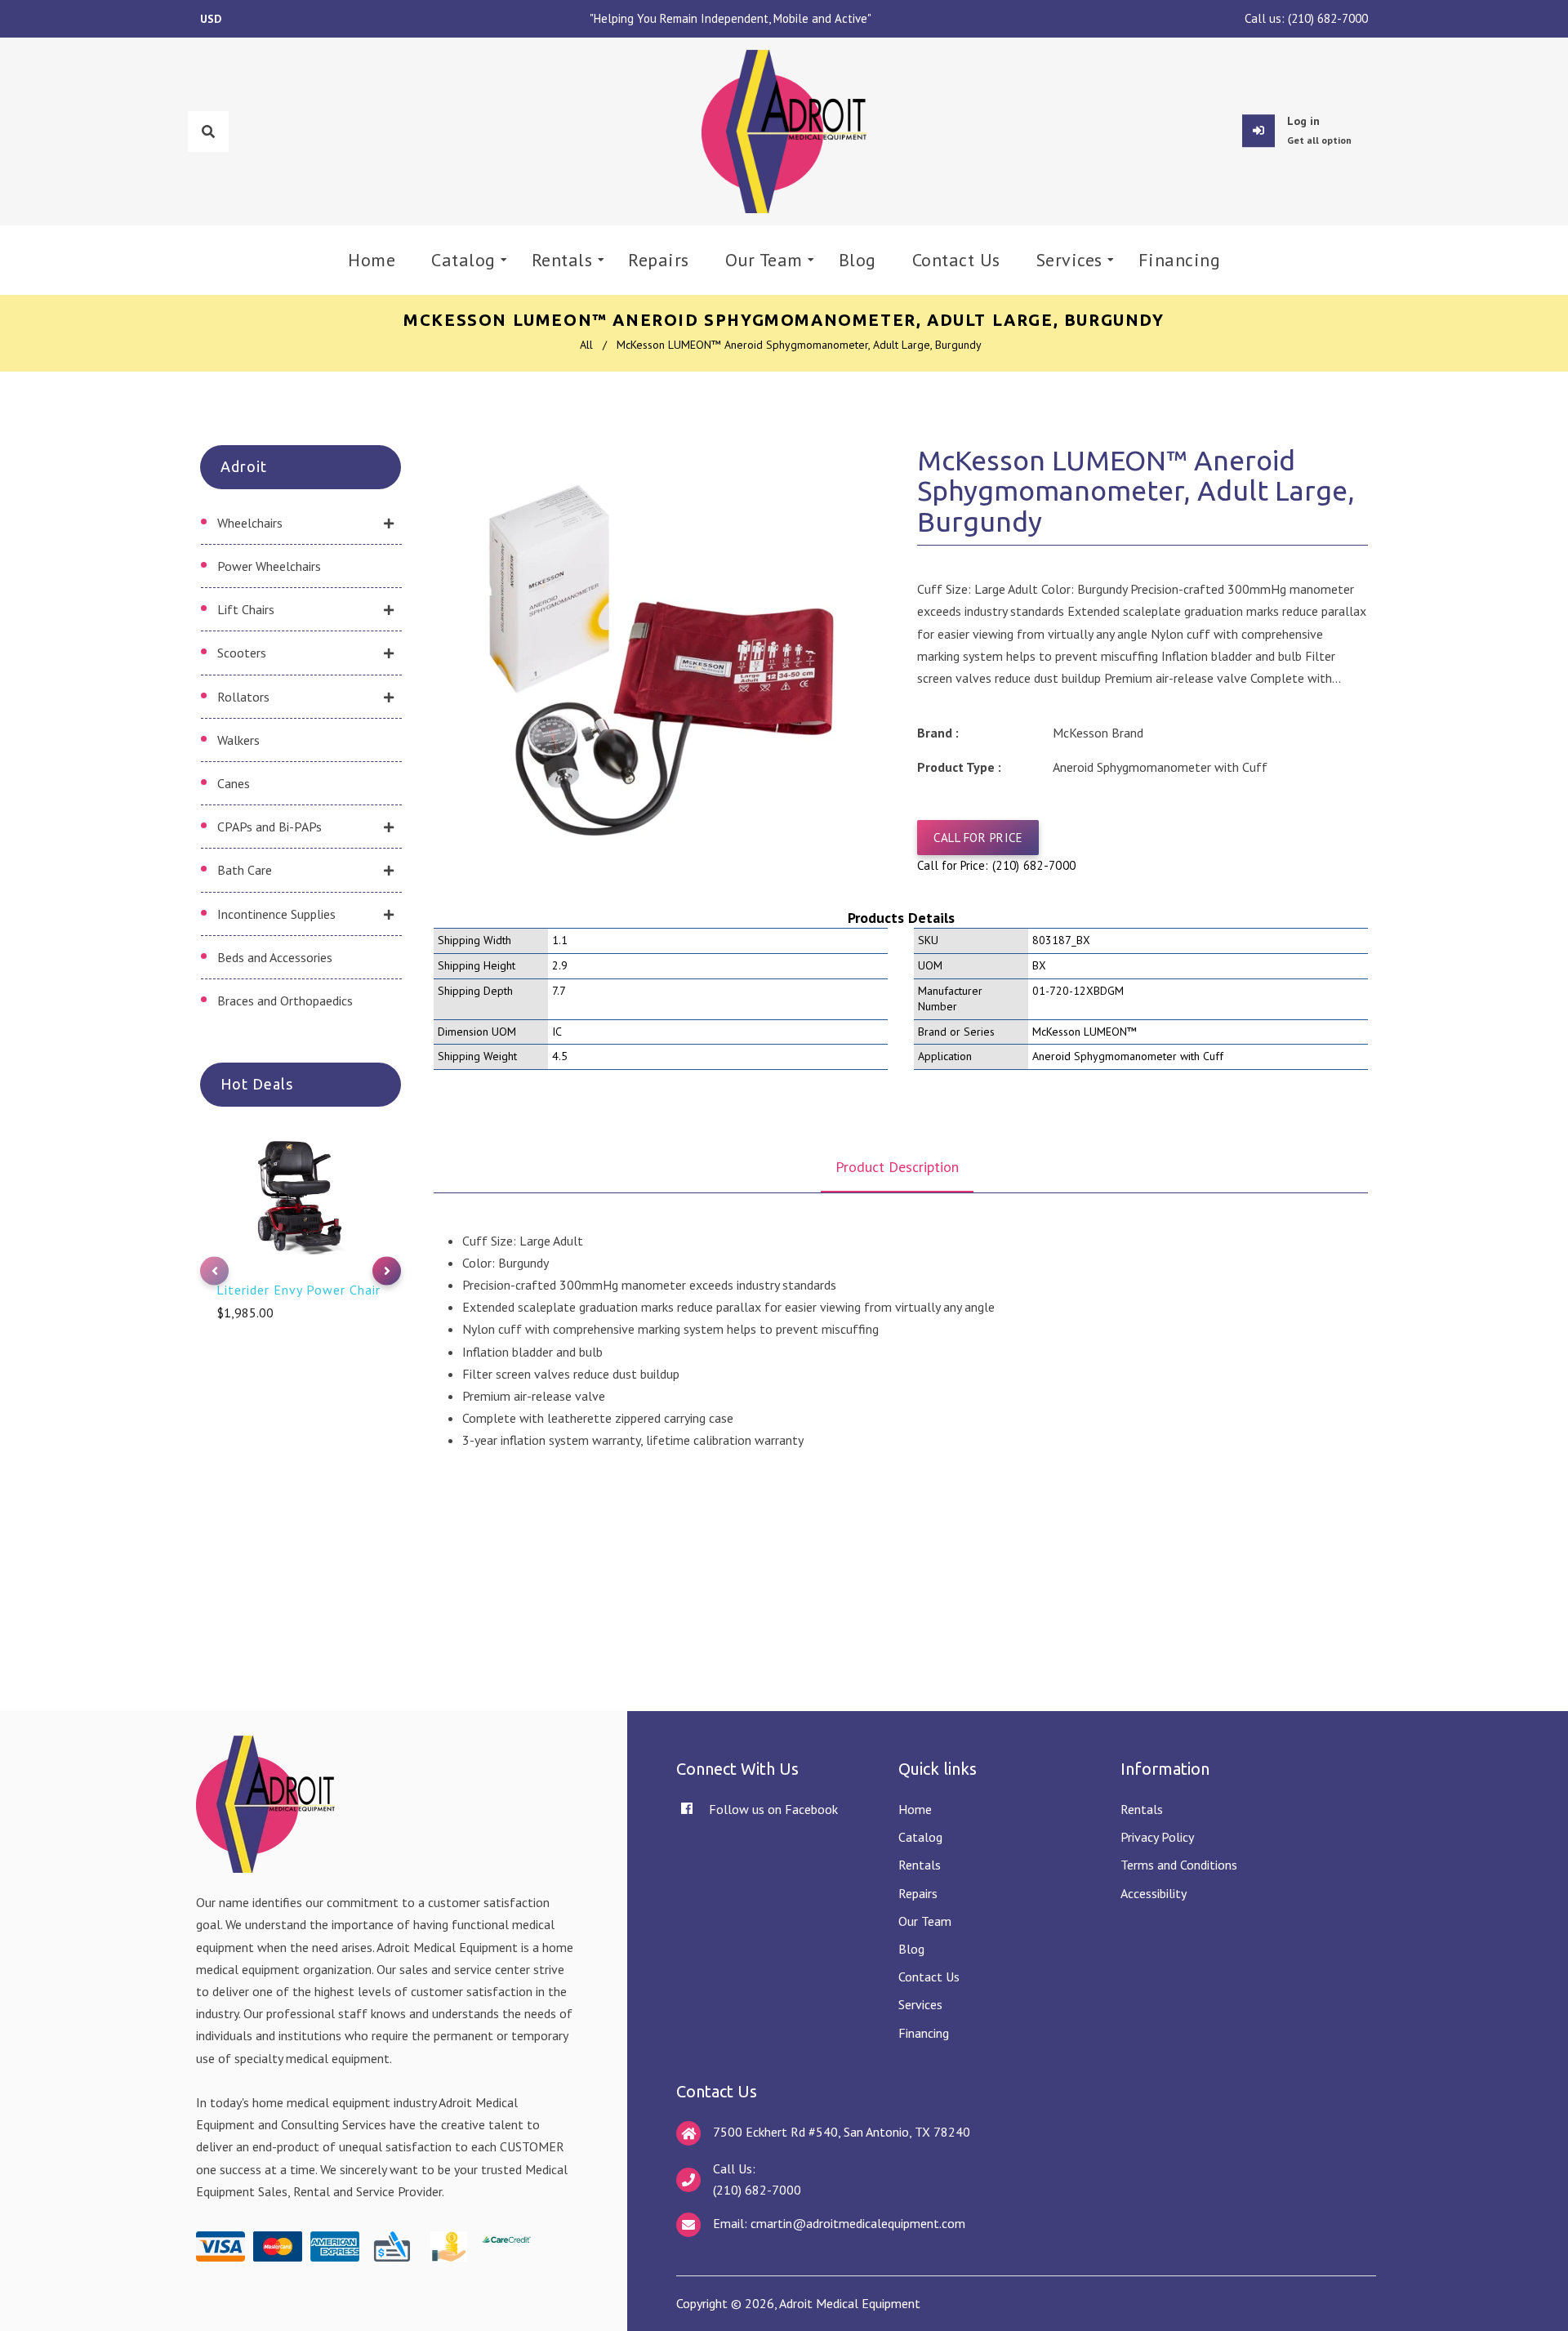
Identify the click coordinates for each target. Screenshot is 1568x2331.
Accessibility (1154, 1893)
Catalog (920, 1837)
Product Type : (959, 767)
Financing (924, 2033)
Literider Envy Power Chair (298, 1290)
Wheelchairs (250, 523)
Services (920, 2004)
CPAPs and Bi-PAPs (269, 827)
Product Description (897, 1167)
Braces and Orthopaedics (285, 1001)
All (586, 345)
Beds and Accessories (275, 957)
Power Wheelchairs (269, 566)
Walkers (238, 740)
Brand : (938, 733)
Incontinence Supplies (276, 914)
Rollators (243, 697)
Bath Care (245, 870)
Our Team (925, 1921)
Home (915, 1809)
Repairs (918, 1893)
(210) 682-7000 (1328, 18)
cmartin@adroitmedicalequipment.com (858, 2223)
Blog (911, 1949)
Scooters (242, 653)
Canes (234, 783)
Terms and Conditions (1179, 1865)
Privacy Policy (1157, 1837)
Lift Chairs (246, 609)
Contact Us (929, 1977)
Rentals (920, 1865)
